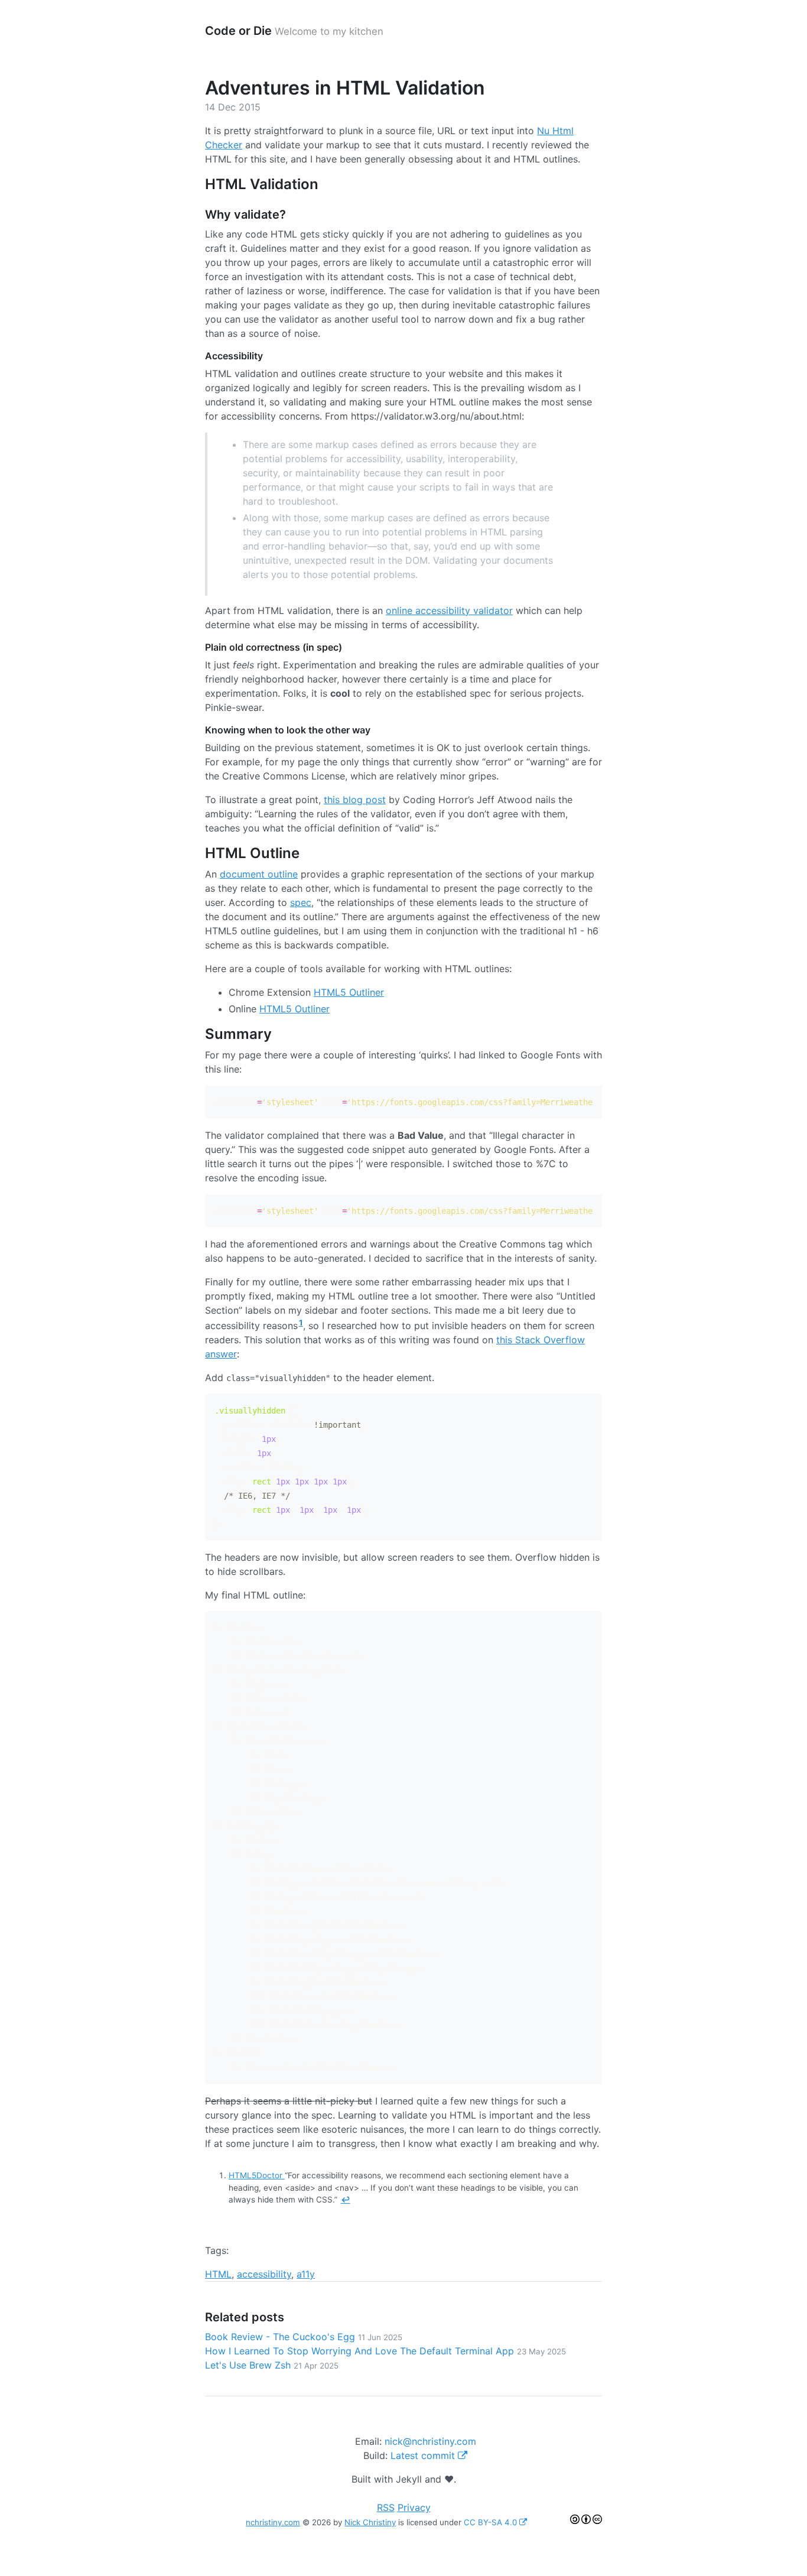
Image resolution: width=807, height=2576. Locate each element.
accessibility (264, 2274)
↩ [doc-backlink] (346, 2200)
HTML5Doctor (257, 2175)
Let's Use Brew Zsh (272, 2365)
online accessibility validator (449, 610)
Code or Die (238, 31)
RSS (386, 2507)
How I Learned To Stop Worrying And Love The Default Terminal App (385, 2351)
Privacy (414, 2507)
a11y (306, 2274)
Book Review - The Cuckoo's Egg (304, 2337)
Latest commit (424, 2455)
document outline (259, 874)
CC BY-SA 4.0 (492, 2522)
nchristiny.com (273, 2522)
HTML (218, 2274)
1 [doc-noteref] (301, 1323)
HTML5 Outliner (349, 992)
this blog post (355, 800)
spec (301, 902)
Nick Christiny (370, 2522)
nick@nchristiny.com (430, 2441)
